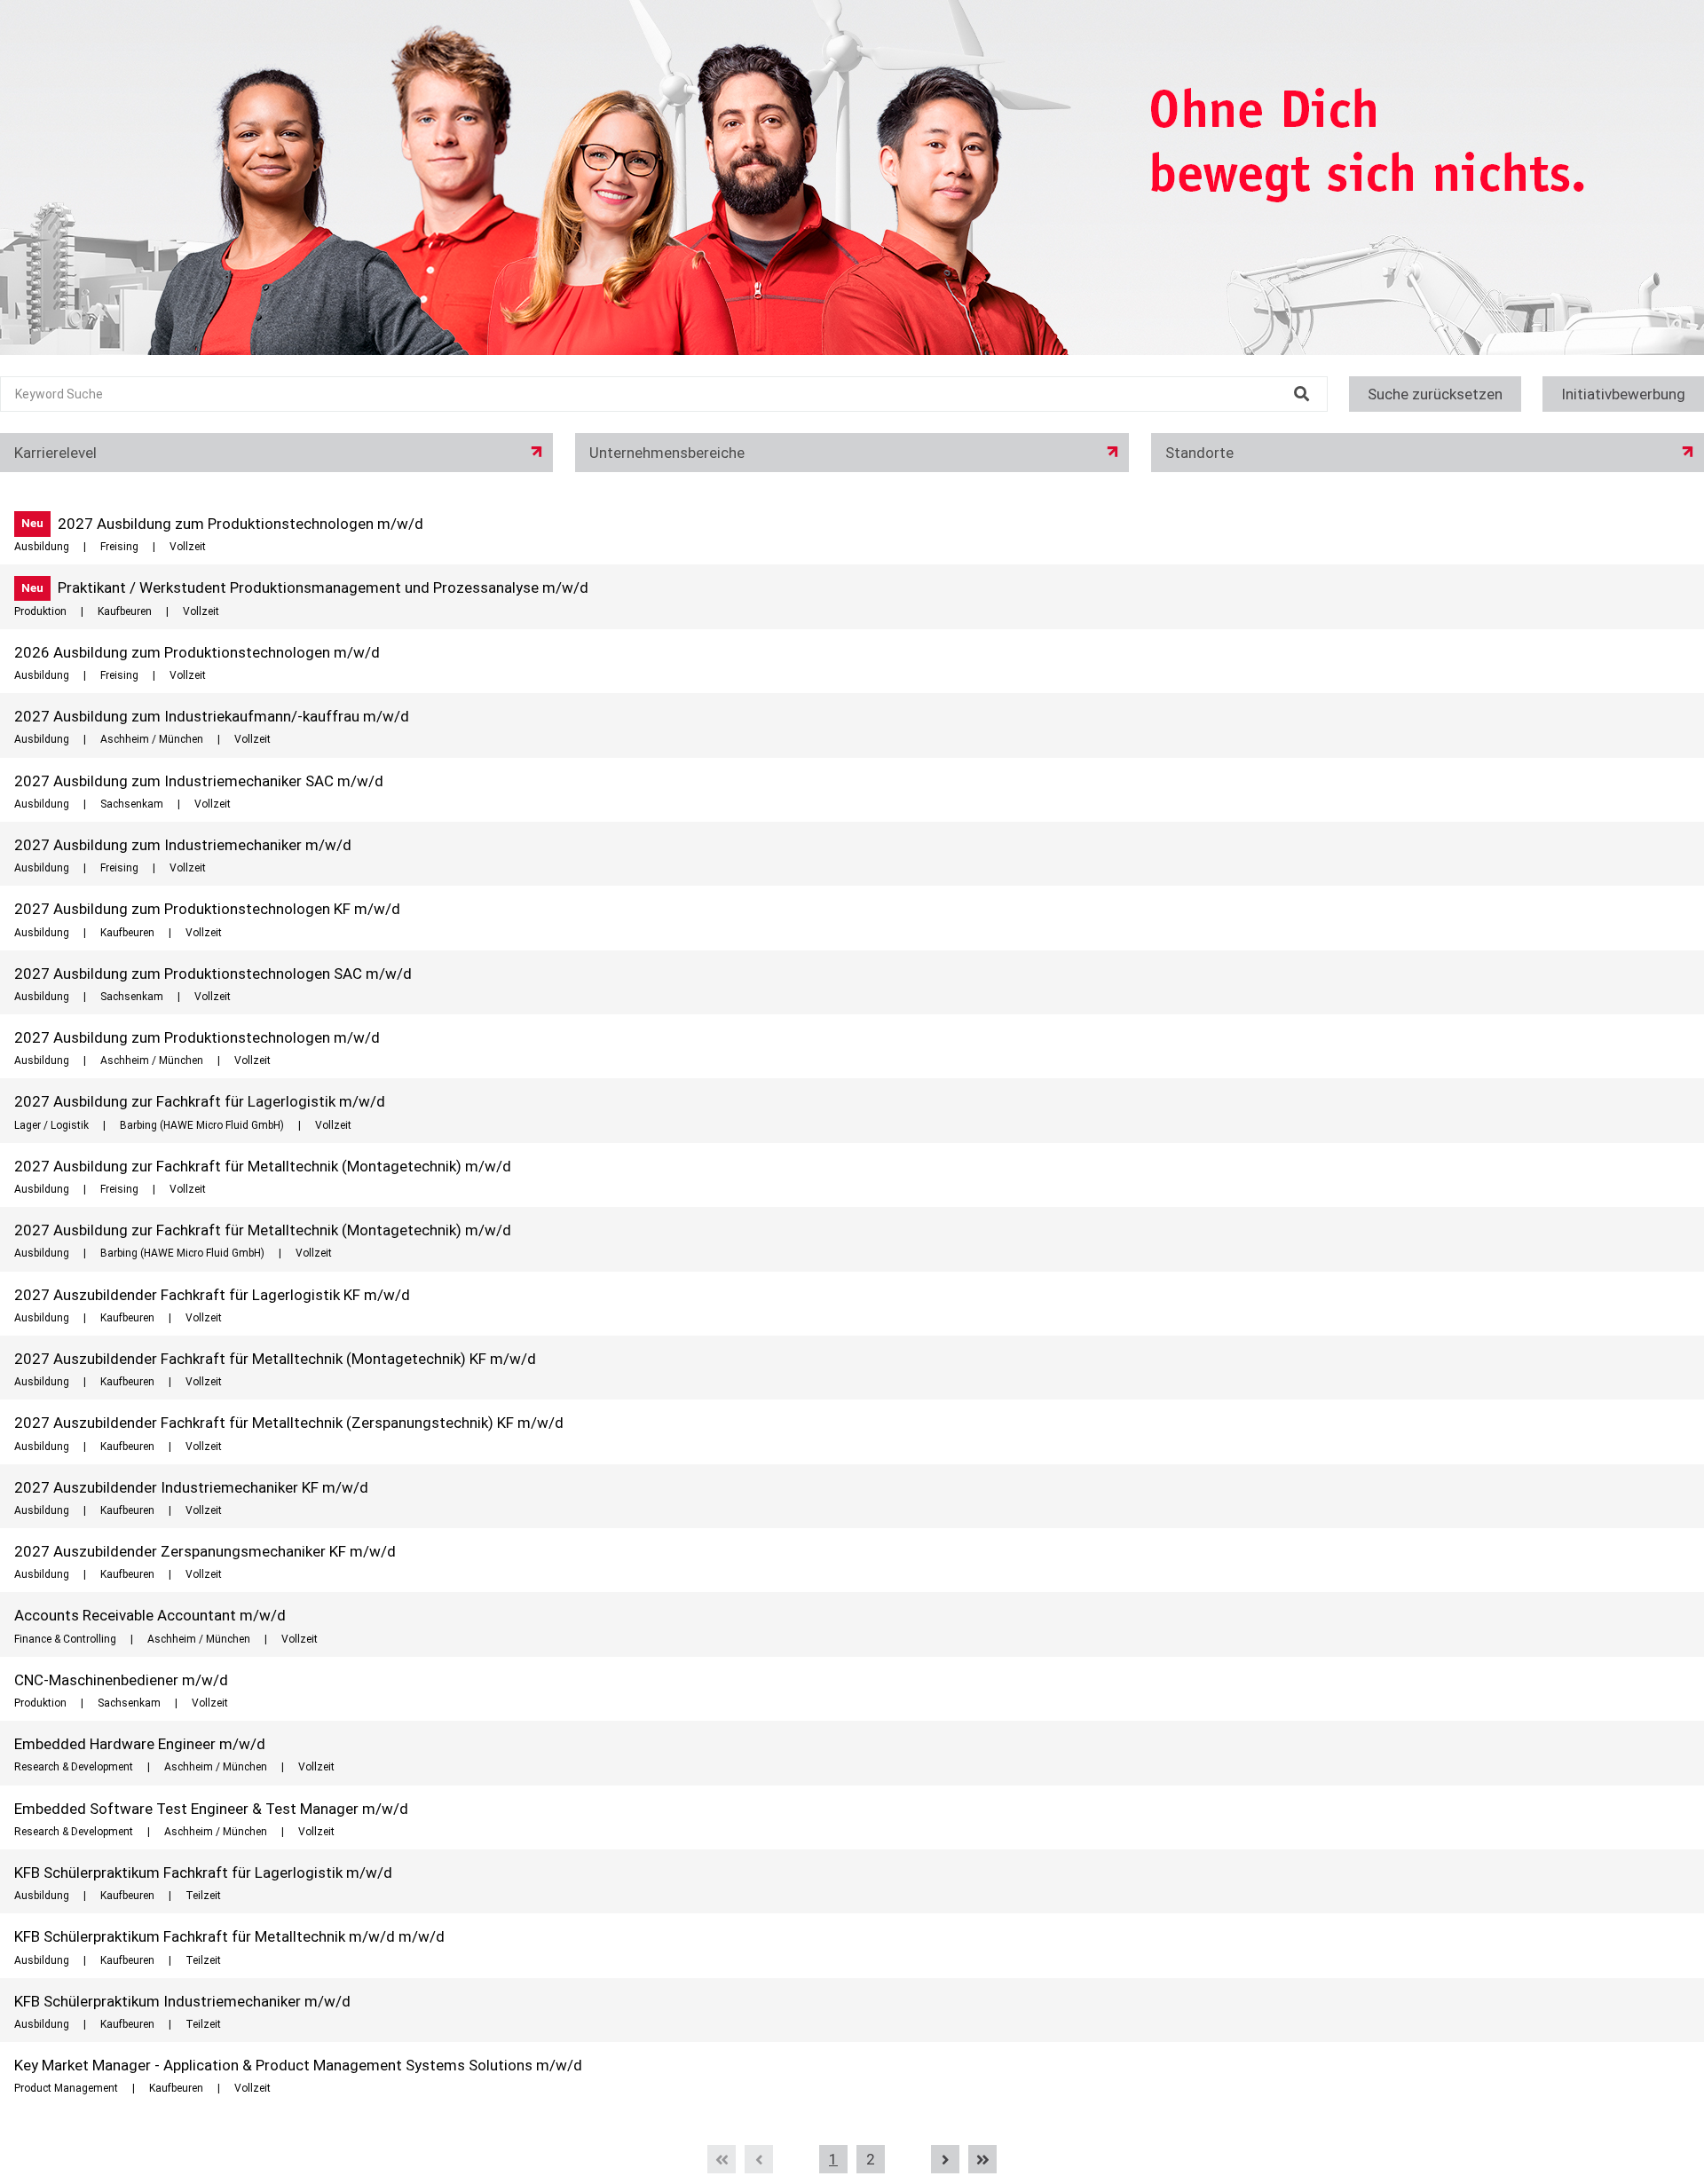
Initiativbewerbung (1623, 394)
